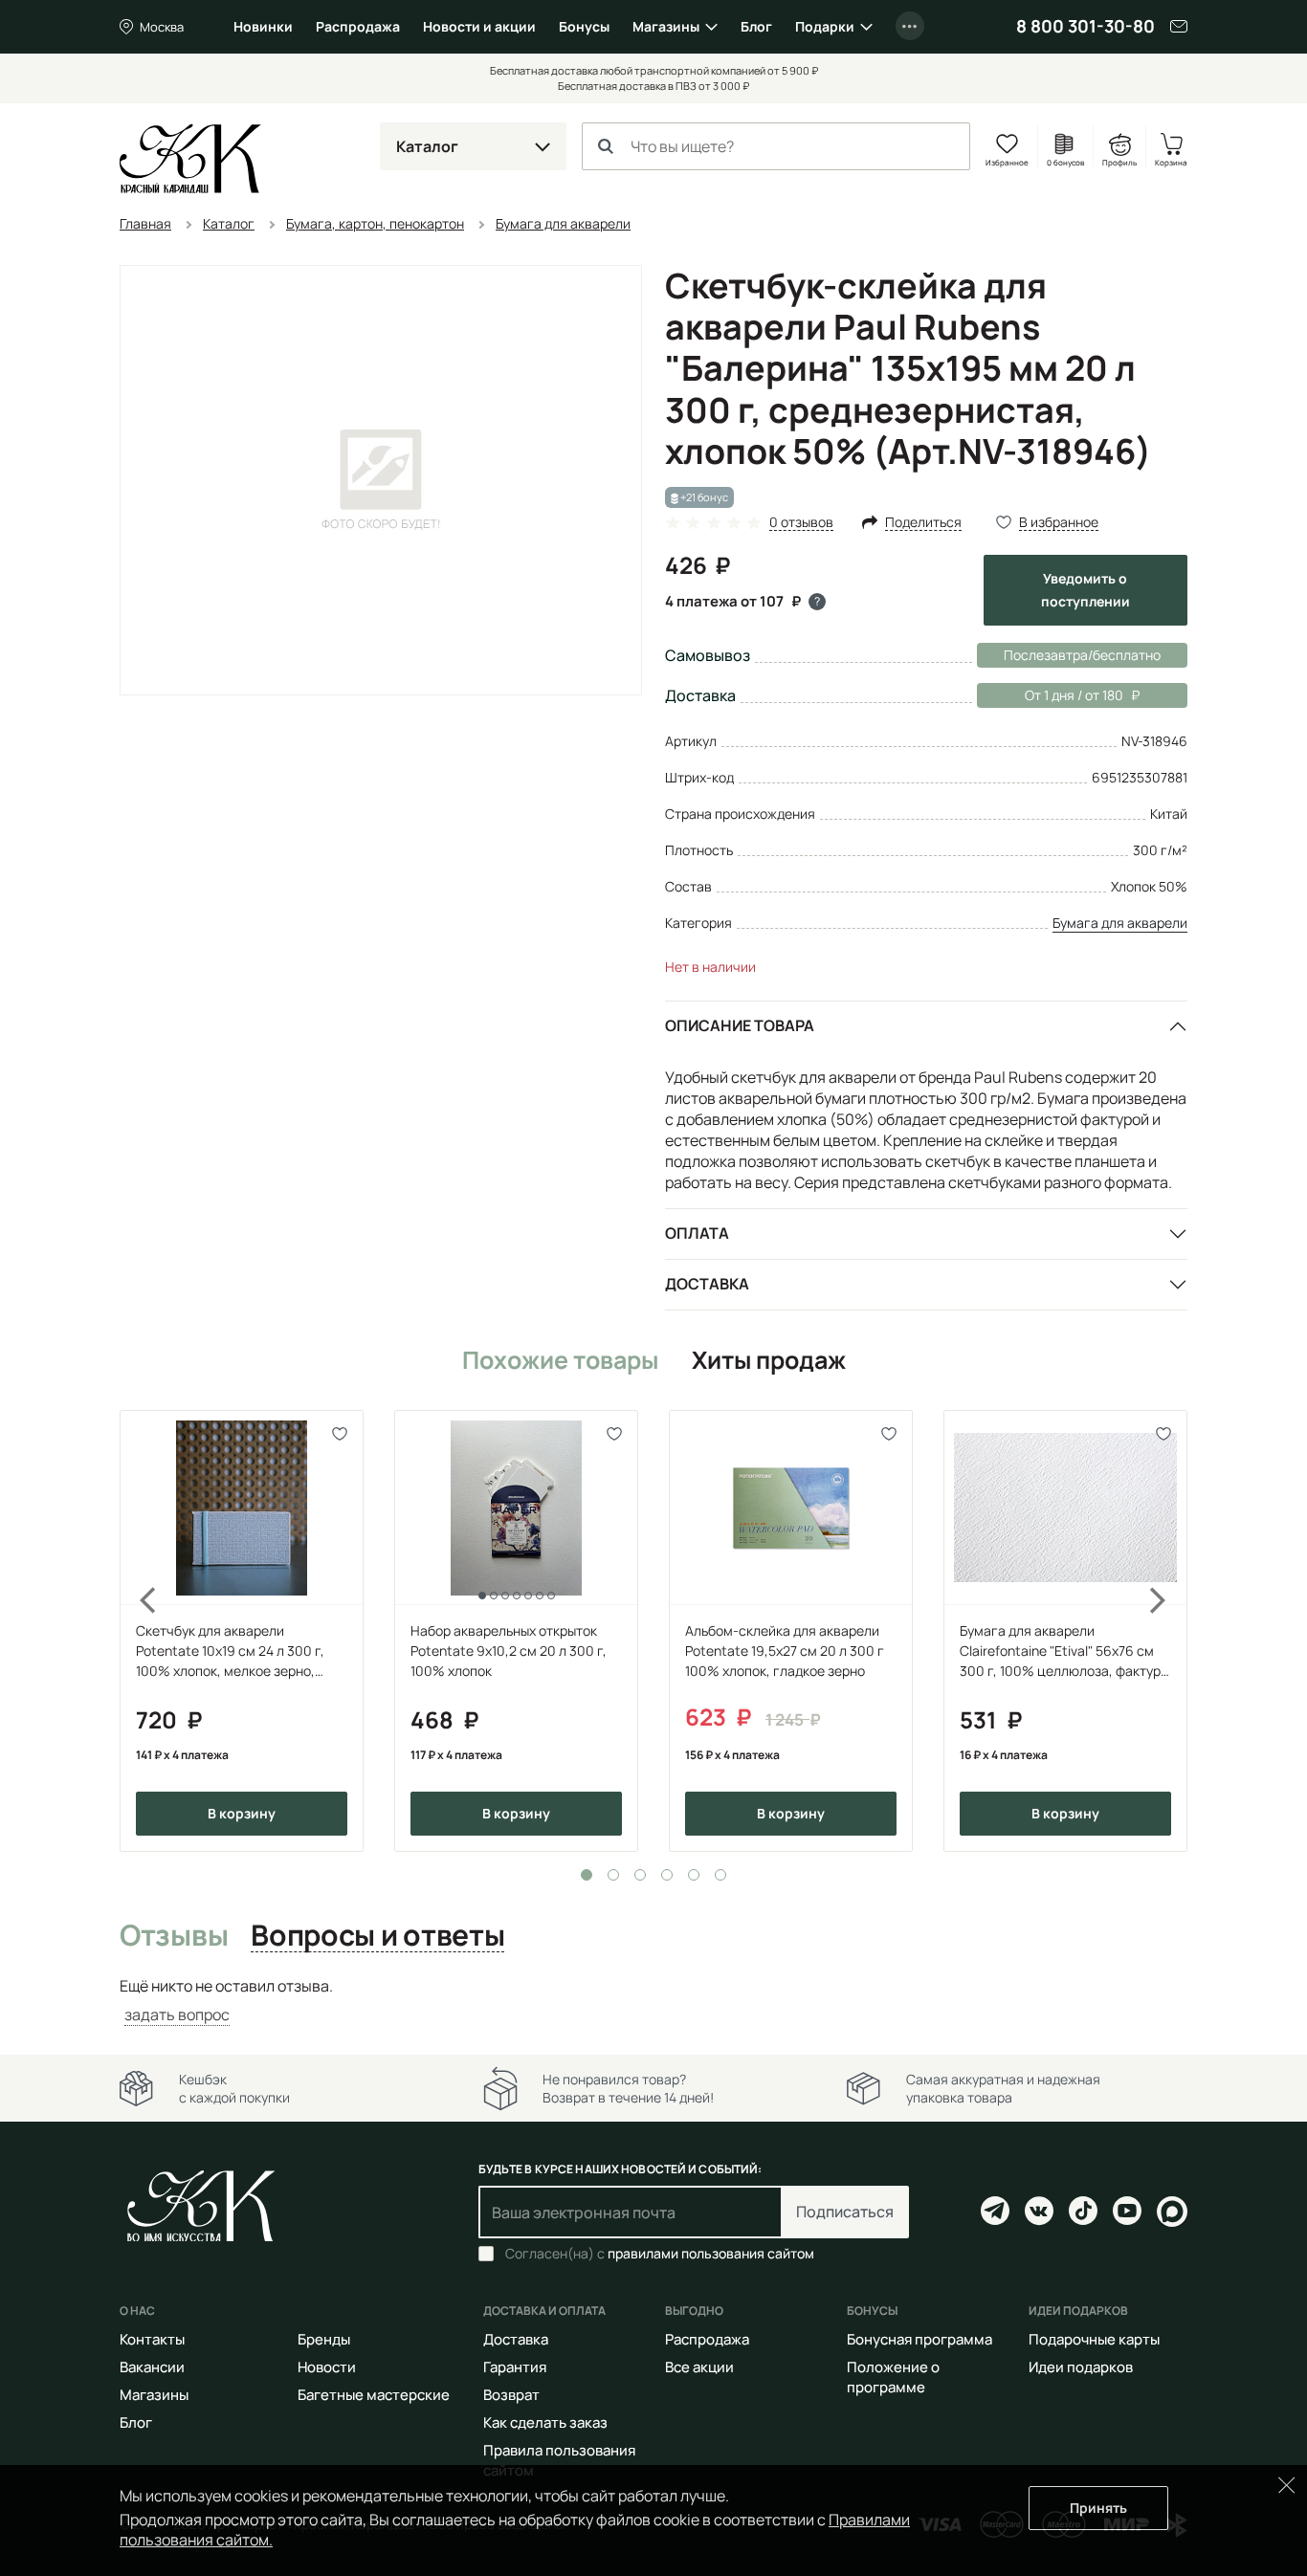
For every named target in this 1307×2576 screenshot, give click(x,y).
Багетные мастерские (374, 2395)
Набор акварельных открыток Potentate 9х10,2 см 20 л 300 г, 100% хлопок (509, 1651)
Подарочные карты (1094, 2339)
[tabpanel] (242, 1631)
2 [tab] (613, 1875)
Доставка (707, 1284)
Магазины (666, 26)
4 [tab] (667, 1875)
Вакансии (152, 2367)
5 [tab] (694, 1875)
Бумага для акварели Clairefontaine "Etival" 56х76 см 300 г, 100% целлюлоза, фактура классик (1064, 1651)
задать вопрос (177, 2015)
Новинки (263, 26)
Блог (756, 26)
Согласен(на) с (660, 2254)
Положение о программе (893, 2377)
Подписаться (845, 2212)
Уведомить (1085, 590)
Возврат (511, 2395)
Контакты (152, 2339)
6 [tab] (720, 1875)
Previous (137, 1631)
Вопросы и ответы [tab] (377, 1936)
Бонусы (584, 26)
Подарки (825, 26)
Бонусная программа (919, 2339)
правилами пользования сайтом (711, 2253)
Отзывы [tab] (174, 1936)
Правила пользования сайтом (559, 2460)
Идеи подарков (1081, 2367)
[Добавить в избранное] (340, 1433)
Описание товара (740, 1025)
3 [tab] (640, 1875)
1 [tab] (587, 1875)
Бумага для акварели (1120, 923)
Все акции (699, 2367)
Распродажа (358, 26)
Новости (327, 2367)
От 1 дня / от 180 (1050, 695)
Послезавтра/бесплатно (1082, 655)
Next (1170, 1631)
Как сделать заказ (545, 2422)
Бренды (324, 2339)
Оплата (697, 1233)
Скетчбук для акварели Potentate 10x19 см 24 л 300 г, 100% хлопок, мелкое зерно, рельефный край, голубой (230, 1651)
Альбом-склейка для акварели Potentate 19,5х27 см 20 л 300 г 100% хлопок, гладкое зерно (785, 1651)
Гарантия (515, 2367)
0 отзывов (801, 523)
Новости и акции (479, 26)
